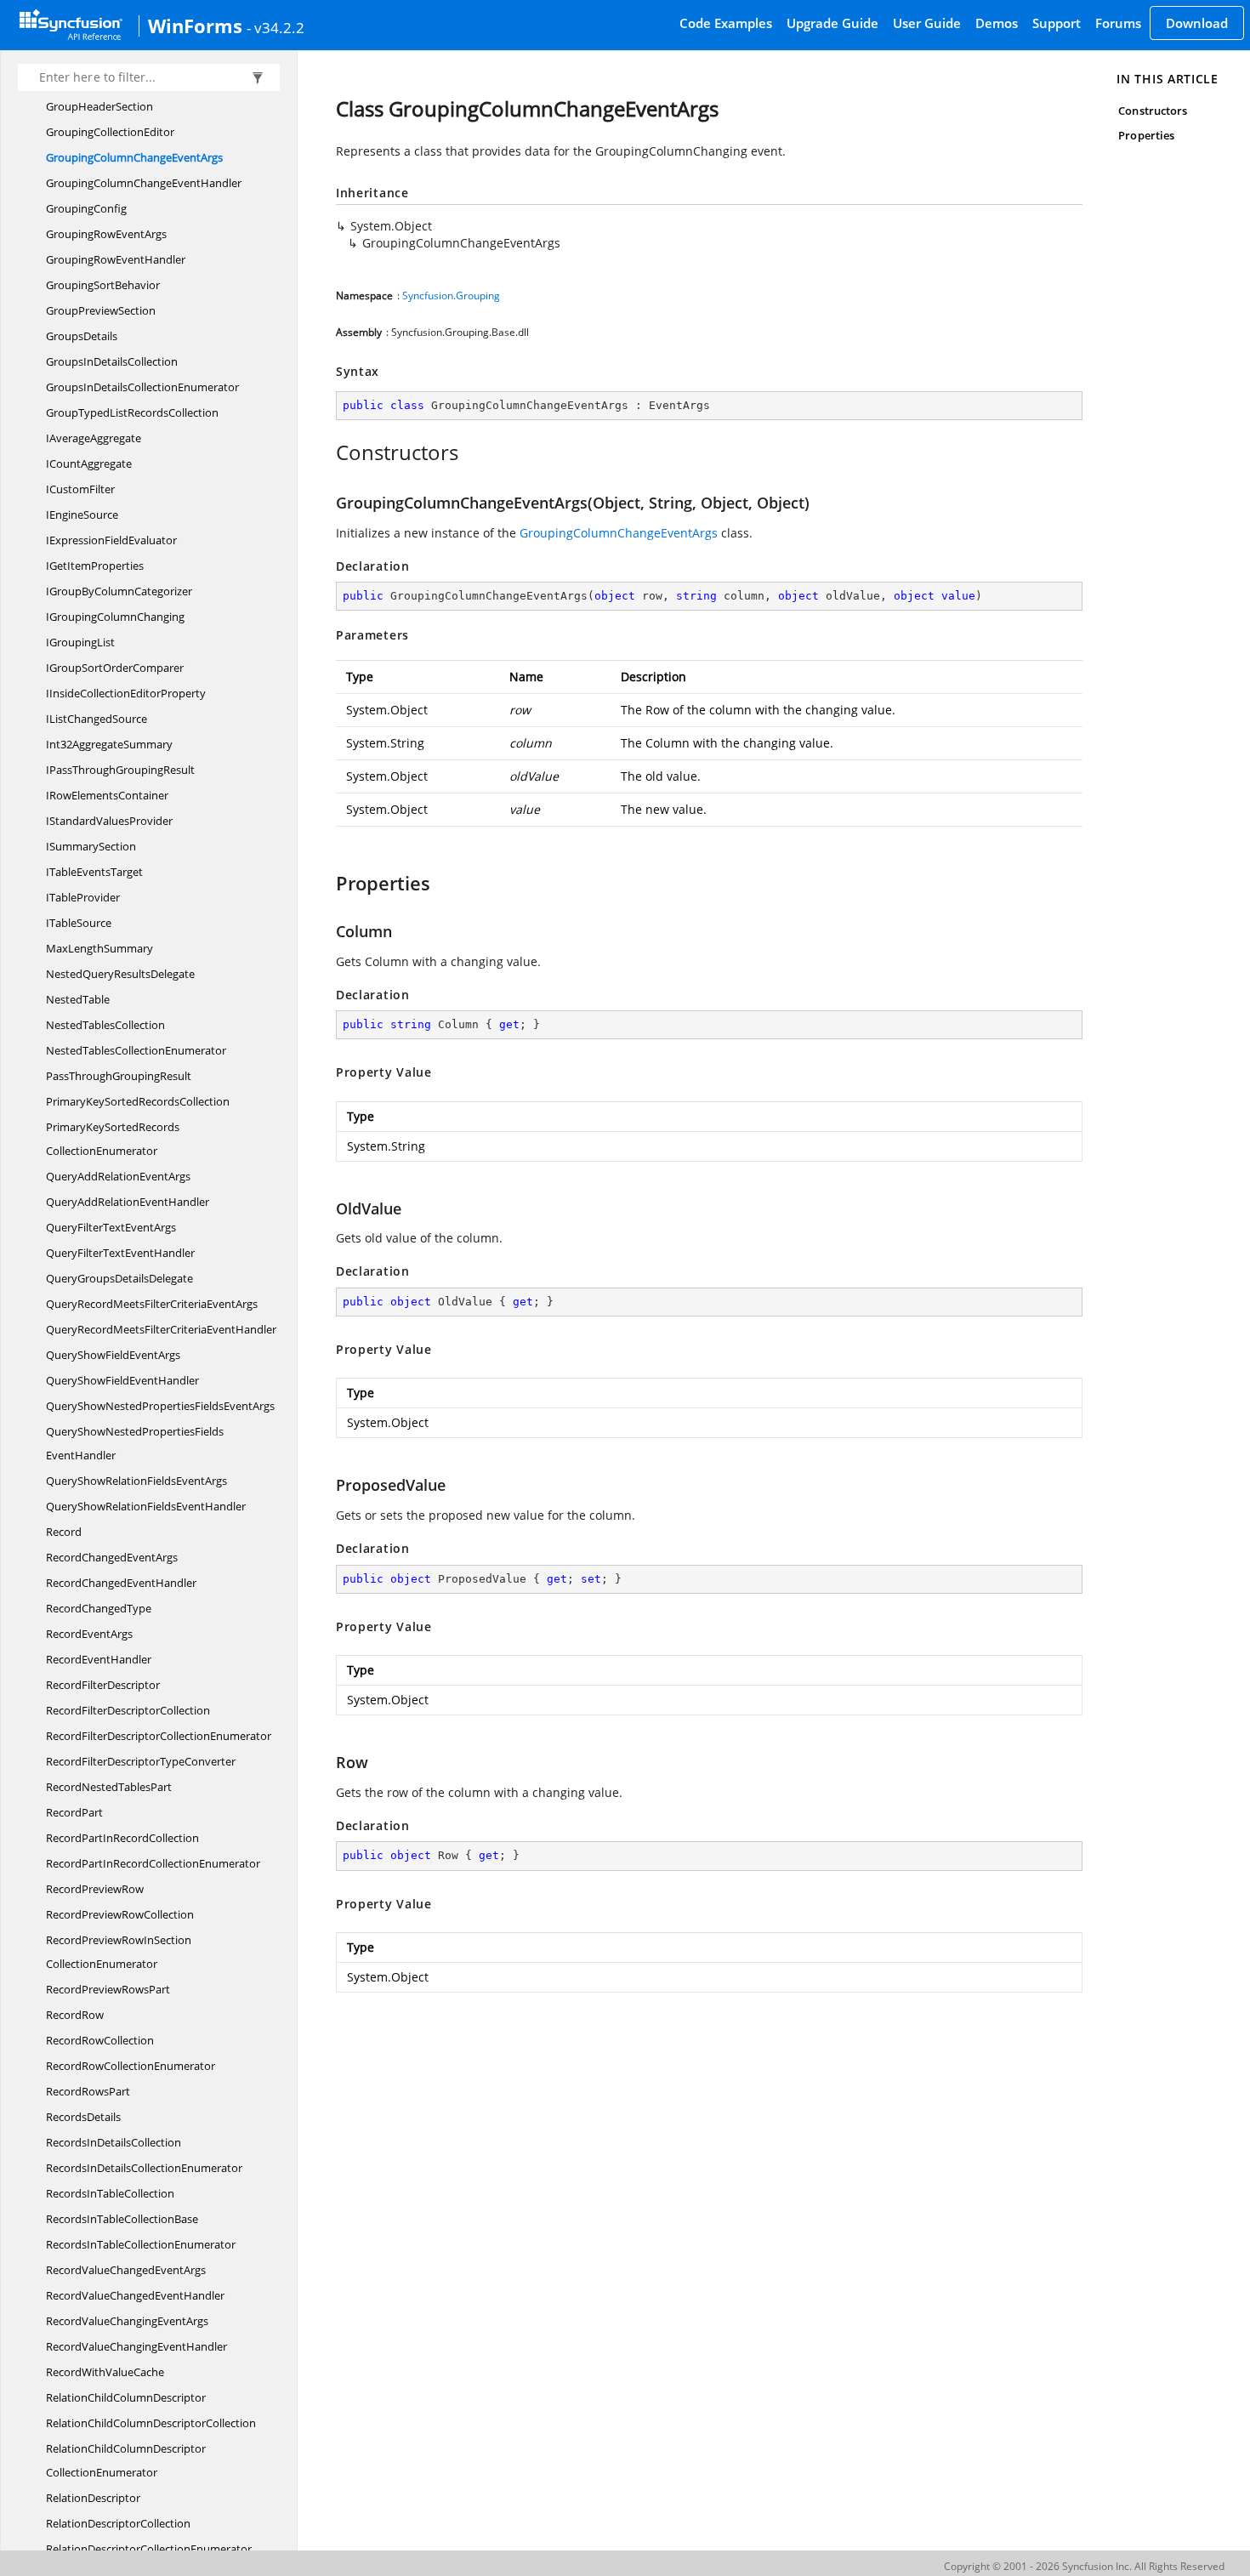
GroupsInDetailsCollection (112, 361)
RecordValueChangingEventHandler (136, 2346)
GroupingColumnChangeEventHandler (144, 183)
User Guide (927, 23)
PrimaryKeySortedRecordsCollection (138, 1101)
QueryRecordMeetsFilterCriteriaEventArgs (152, 1304)
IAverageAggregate (94, 438)
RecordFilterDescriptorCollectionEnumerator (159, 1736)
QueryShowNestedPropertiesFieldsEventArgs (160, 1406)
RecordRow (75, 2015)
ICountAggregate (89, 463)
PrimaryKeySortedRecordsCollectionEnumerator (113, 1139)
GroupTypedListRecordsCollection (132, 412)
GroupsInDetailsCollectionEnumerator (142, 387)
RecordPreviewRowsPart (108, 1989)
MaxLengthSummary (99, 948)
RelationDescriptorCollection (118, 2523)
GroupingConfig (86, 208)
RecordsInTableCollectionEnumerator (141, 2244)
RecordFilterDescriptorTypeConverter (141, 1761)
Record (64, 1532)
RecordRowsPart (88, 2091)
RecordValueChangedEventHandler (135, 2295)
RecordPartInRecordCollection (122, 1838)
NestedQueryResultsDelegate (120, 974)
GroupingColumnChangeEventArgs (134, 157)
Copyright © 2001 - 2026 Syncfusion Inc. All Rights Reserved (1084, 2566)
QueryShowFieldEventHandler (122, 1380)
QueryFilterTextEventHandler (120, 1253)
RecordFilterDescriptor (103, 1685)
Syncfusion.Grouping (451, 296)
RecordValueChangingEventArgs (127, 2321)
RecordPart (74, 1812)
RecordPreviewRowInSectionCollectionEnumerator (119, 1952)
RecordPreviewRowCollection (120, 1914)
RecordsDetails (83, 2117)
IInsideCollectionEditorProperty (126, 693)
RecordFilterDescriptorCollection (128, 1710)
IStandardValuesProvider (109, 821)
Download (1197, 23)
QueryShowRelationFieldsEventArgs (136, 1481)
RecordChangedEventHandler (121, 1583)
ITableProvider (83, 897)
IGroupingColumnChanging (115, 617)
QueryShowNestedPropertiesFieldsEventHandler (135, 1443)
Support (1057, 23)
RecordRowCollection (100, 2040)
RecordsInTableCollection (110, 2193)
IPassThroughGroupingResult (120, 770)
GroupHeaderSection (99, 106)
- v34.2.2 (276, 27)
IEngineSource (82, 515)
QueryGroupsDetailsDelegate (119, 1278)
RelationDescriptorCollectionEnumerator (149, 2549)
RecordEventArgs (89, 1634)
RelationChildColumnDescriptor (126, 2397)
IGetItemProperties (95, 566)
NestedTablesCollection (105, 1025)
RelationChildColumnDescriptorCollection (151, 2423)
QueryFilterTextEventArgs (111, 1227)
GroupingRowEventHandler (116, 259)
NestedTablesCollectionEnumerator (136, 1050)
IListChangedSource (97, 719)
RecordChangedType (99, 1608)
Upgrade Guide (832, 23)
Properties (1146, 135)
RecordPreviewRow (95, 1889)
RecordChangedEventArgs (112, 1557)
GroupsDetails (82, 336)
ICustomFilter (80, 489)
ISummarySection (91, 846)
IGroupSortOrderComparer (115, 668)
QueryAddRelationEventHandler (128, 1202)
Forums (1118, 23)
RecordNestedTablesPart (109, 1787)
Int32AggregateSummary (109, 744)
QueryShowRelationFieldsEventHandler (146, 1506)
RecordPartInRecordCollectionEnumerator (153, 1863)
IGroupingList (80, 642)
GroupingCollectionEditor (110, 132)
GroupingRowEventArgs (106, 234)
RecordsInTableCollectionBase (122, 2219)
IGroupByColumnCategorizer (119, 591)
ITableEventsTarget (94, 872)
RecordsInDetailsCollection (114, 2142)
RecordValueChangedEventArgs (126, 2270)
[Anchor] (327, 452)
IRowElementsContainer (107, 795)
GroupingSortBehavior (103, 285)
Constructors (1153, 111)
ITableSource (79, 923)
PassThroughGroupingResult (119, 1076)
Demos (997, 23)
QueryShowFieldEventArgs (113, 1355)
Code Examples (726, 23)
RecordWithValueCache (105, 2372)
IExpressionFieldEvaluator (111, 540)
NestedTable (78, 999)
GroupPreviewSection (101, 310)
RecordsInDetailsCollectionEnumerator (144, 2168)
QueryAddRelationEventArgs (118, 1176)
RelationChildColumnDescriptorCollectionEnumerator (126, 2460)
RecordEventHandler (99, 1659)
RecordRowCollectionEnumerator (131, 2066)
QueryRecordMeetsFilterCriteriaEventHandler (161, 1329)
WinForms (195, 26)
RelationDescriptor (93, 2498)
